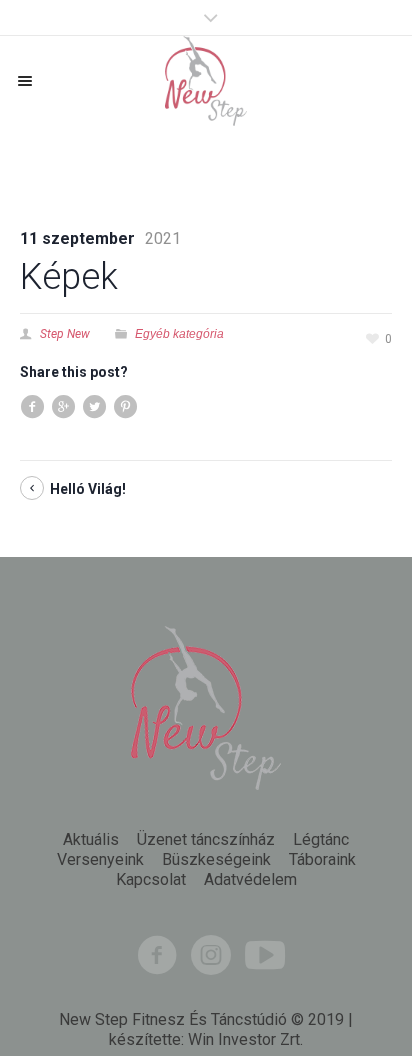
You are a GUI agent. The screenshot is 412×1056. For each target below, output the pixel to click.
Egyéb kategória (179, 334)
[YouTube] (265, 955)
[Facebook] (157, 955)
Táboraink (322, 860)
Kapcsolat (151, 880)
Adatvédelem (250, 880)
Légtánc (321, 840)
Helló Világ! (88, 489)
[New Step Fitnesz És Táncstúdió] (206, 81)
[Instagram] (211, 955)
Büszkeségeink (216, 860)
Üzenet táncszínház (206, 840)
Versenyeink (100, 860)
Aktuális (91, 840)
